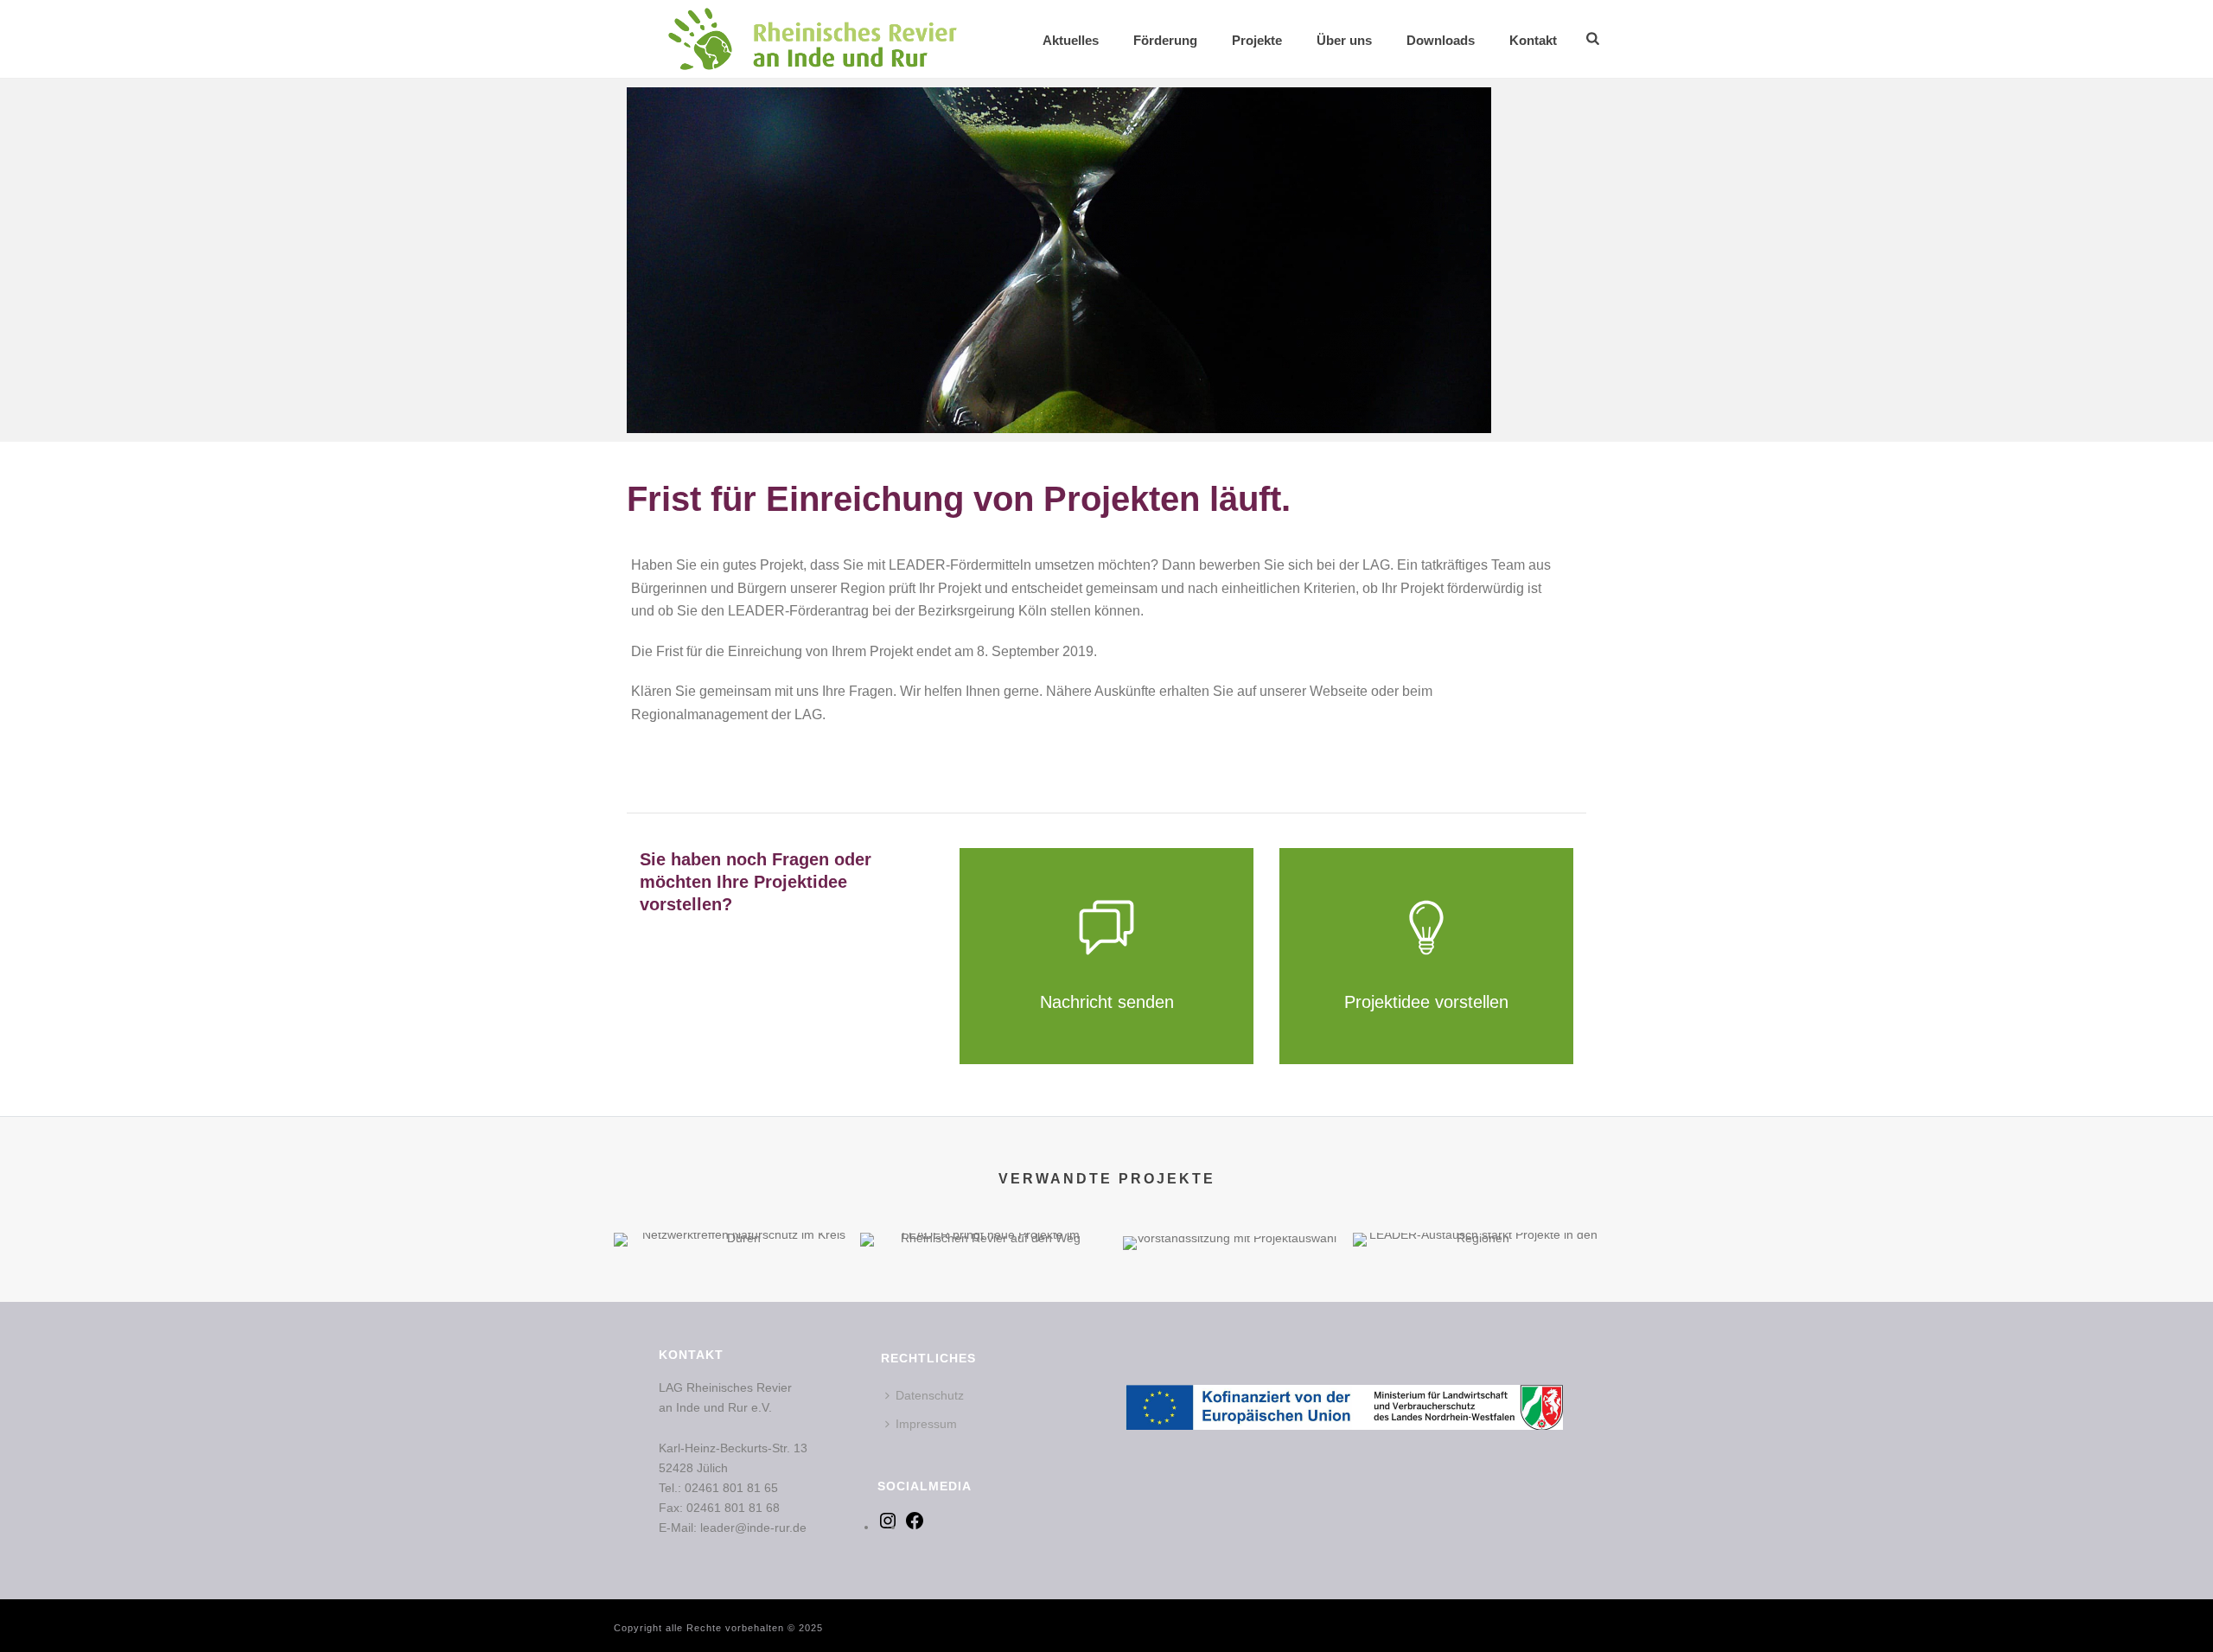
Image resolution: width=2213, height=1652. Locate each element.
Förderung (1165, 40)
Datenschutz (930, 1395)
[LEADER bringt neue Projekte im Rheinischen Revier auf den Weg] (983, 1293)
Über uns (1344, 40)
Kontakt (1533, 40)
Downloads (1441, 40)
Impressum (926, 1424)
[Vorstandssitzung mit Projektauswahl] (1230, 1297)
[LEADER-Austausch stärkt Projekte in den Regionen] (1476, 1293)
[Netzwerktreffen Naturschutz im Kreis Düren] (737, 1293)
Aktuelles (1071, 40)
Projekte (1257, 40)
